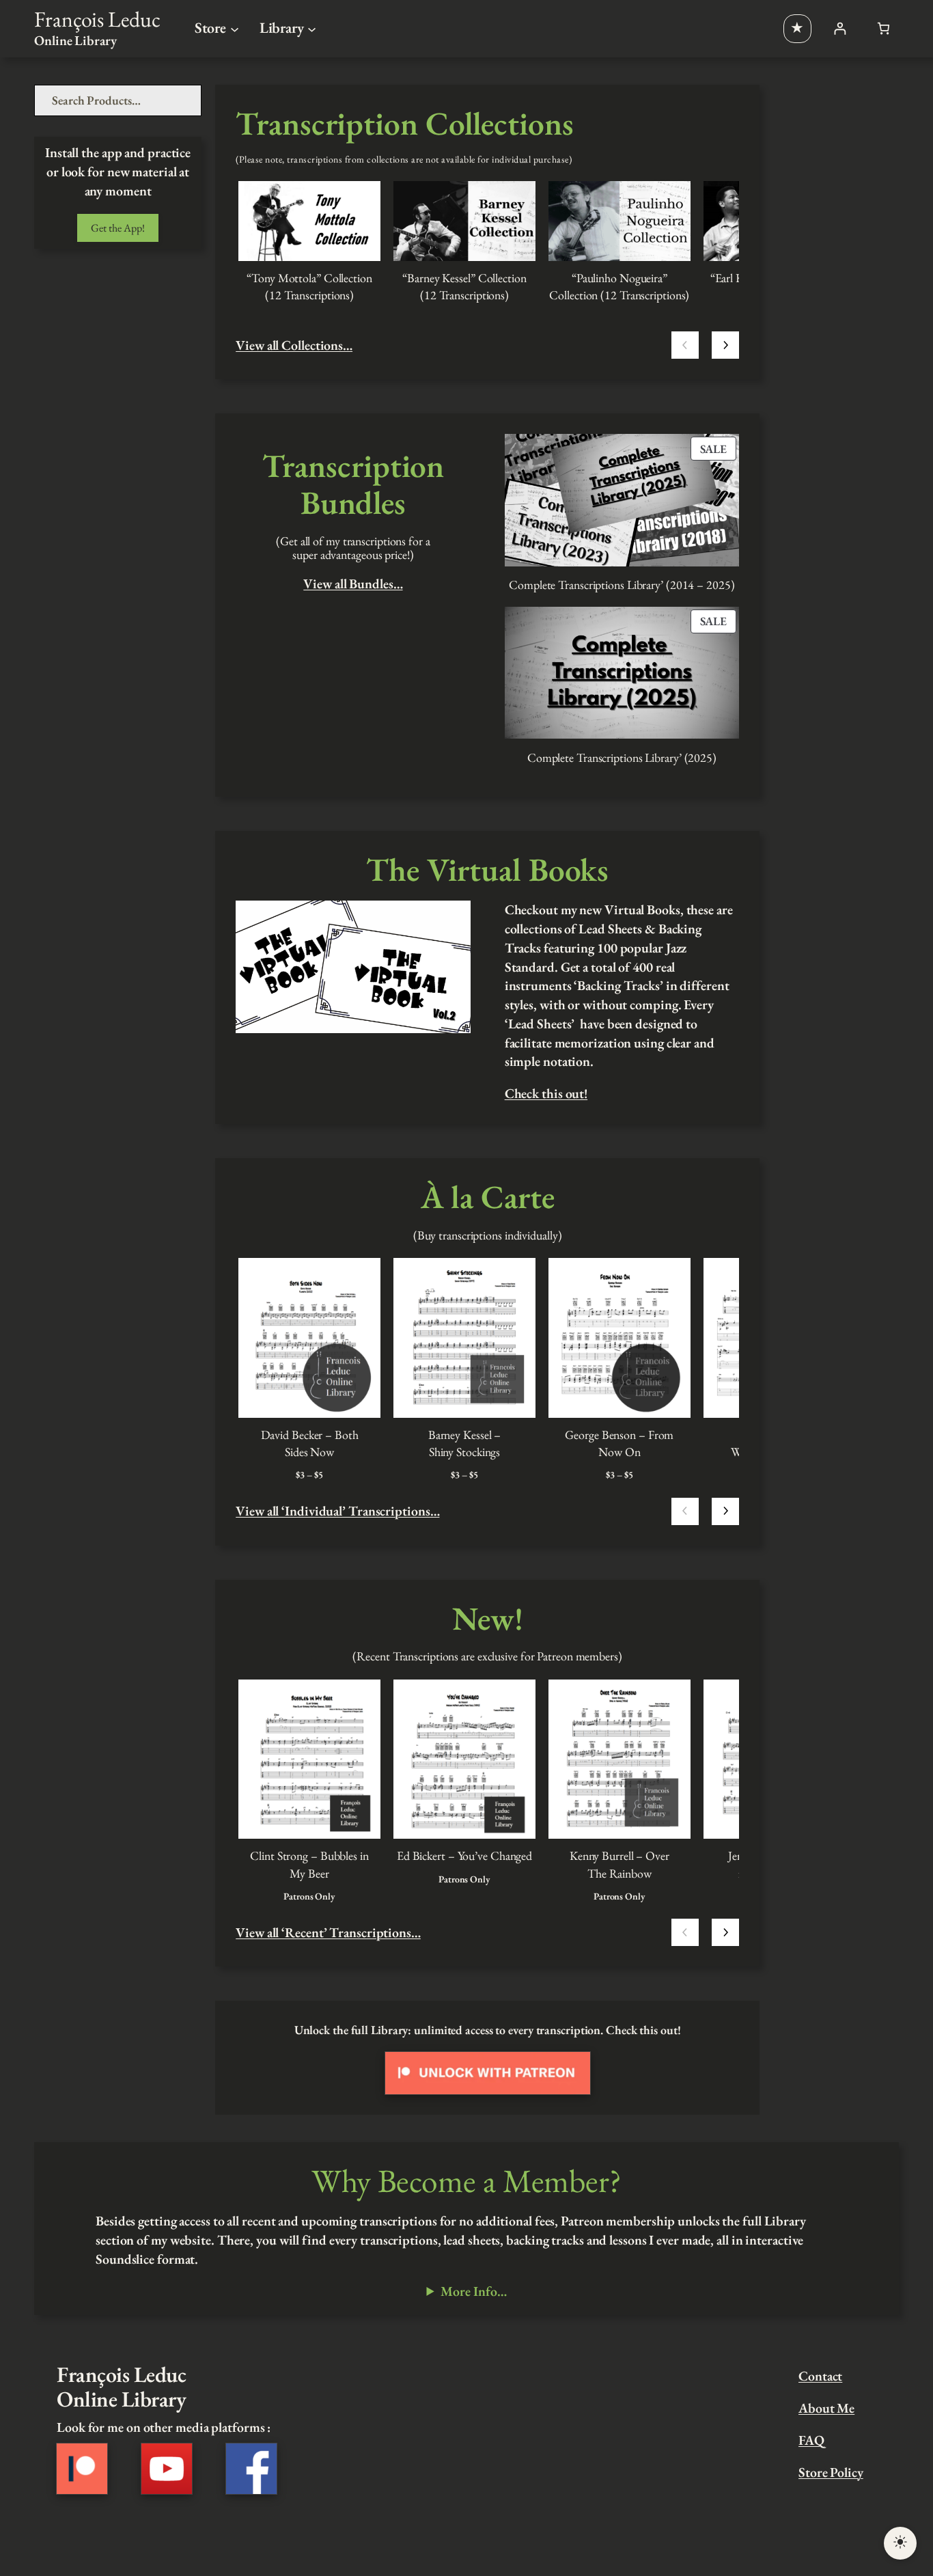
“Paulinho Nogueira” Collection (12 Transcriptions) (619, 286)
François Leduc (97, 19)
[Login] (840, 28)
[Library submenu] (312, 28)
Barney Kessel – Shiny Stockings (465, 1443)
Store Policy (831, 2472)
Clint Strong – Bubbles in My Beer (309, 1864)
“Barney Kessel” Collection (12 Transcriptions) (464, 286)
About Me (826, 2408)
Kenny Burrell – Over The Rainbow (619, 1864)
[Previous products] (685, 345)
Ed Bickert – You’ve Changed (464, 1855)
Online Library (75, 40)
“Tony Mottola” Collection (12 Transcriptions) (309, 286)
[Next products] (725, 345)
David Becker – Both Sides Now (310, 1443)
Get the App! (118, 228)
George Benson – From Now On (619, 1443)
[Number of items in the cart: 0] (883, 28)
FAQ (811, 2440)
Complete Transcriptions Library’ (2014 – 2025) (622, 585)
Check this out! (546, 1093)
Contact (820, 2376)
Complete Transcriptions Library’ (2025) (622, 757)
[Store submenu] (235, 28)
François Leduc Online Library (121, 2386)
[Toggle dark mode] (900, 2543)
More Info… (473, 2291)
